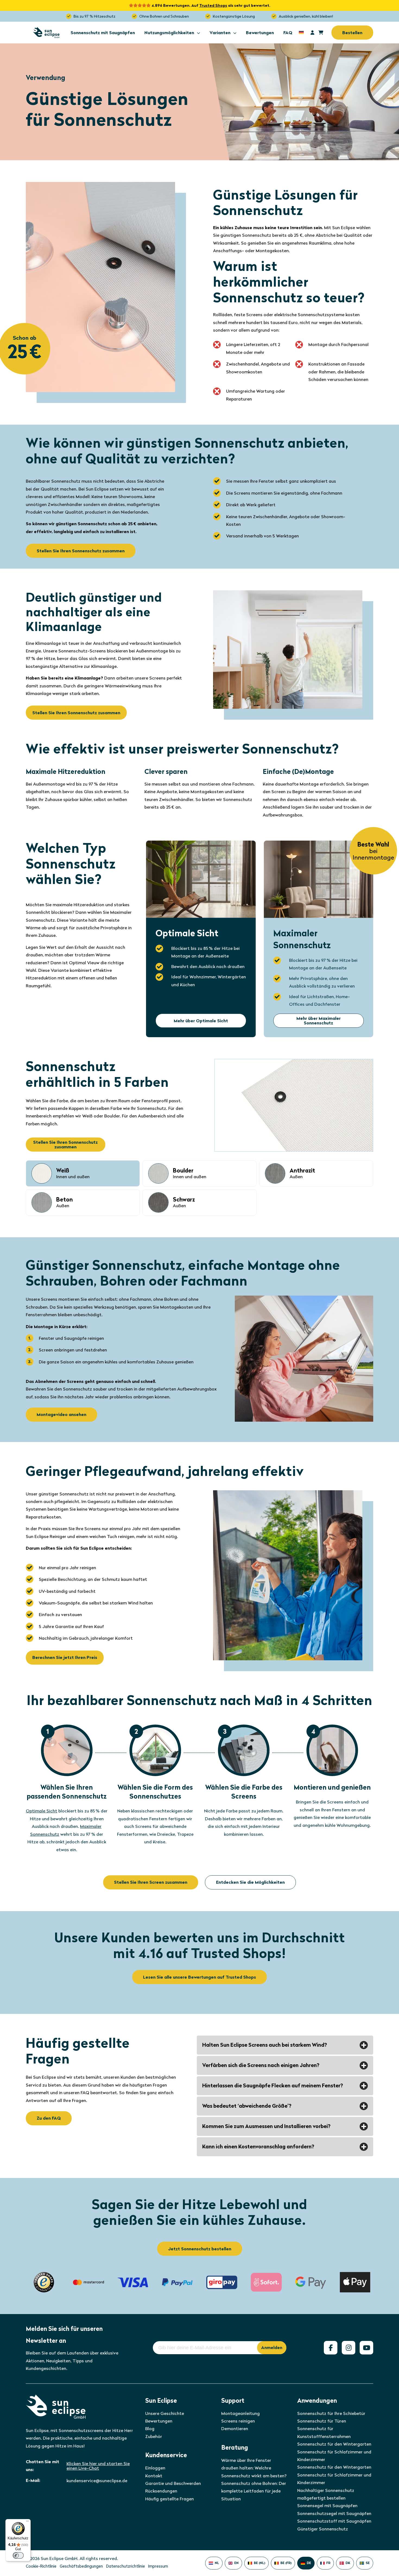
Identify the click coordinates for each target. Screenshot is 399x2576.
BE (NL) (259, 2563)
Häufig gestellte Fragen (170, 2499)
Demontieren (235, 2429)
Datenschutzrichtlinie (126, 2566)
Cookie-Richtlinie (41, 2566)
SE (368, 2563)
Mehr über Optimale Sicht (201, 1021)
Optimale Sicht (42, 1811)
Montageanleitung (240, 2413)
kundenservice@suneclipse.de (97, 2481)
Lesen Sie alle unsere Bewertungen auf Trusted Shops (199, 1977)
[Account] (312, 33)
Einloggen (155, 2468)
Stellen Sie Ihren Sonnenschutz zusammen (81, 551)
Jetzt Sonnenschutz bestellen (200, 2249)
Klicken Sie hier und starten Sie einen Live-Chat (98, 2466)
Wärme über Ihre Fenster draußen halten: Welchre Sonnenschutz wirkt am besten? (254, 2468)
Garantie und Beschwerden (173, 2483)
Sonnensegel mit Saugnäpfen (327, 2506)
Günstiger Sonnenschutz (323, 2529)
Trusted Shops (213, 5)
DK (348, 2563)
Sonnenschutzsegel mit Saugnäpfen (334, 2513)
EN (236, 2563)
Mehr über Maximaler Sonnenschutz (319, 1021)
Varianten (220, 33)
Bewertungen (260, 33)
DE (309, 2563)
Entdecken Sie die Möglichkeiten (250, 1882)
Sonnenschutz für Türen (322, 2421)
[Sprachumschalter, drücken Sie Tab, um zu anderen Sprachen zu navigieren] (301, 32)
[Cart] (321, 33)
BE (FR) (286, 2563)
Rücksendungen (161, 2491)
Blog (150, 2429)
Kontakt (154, 2476)
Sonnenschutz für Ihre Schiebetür (331, 2413)
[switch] (18, 2555)
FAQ (288, 33)
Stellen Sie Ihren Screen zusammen (151, 1882)
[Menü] (27, 2522)
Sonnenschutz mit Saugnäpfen (103, 33)
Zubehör (154, 2436)
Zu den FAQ (49, 2118)
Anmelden (272, 2348)
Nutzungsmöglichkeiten (169, 33)
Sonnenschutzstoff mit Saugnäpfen (334, 2521)
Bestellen (352, 33)
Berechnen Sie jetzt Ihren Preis (65, 1657)
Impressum (158, 2566)
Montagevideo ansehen (61, 1414)
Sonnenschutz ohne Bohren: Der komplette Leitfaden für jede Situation (254, 2491)
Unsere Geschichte (165, 2413)
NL (217, 2563)
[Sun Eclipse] (46, 33)
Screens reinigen (238, 2421)
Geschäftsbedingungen (81, 2566)
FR (328, 2563)
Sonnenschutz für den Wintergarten (334, 2444)
